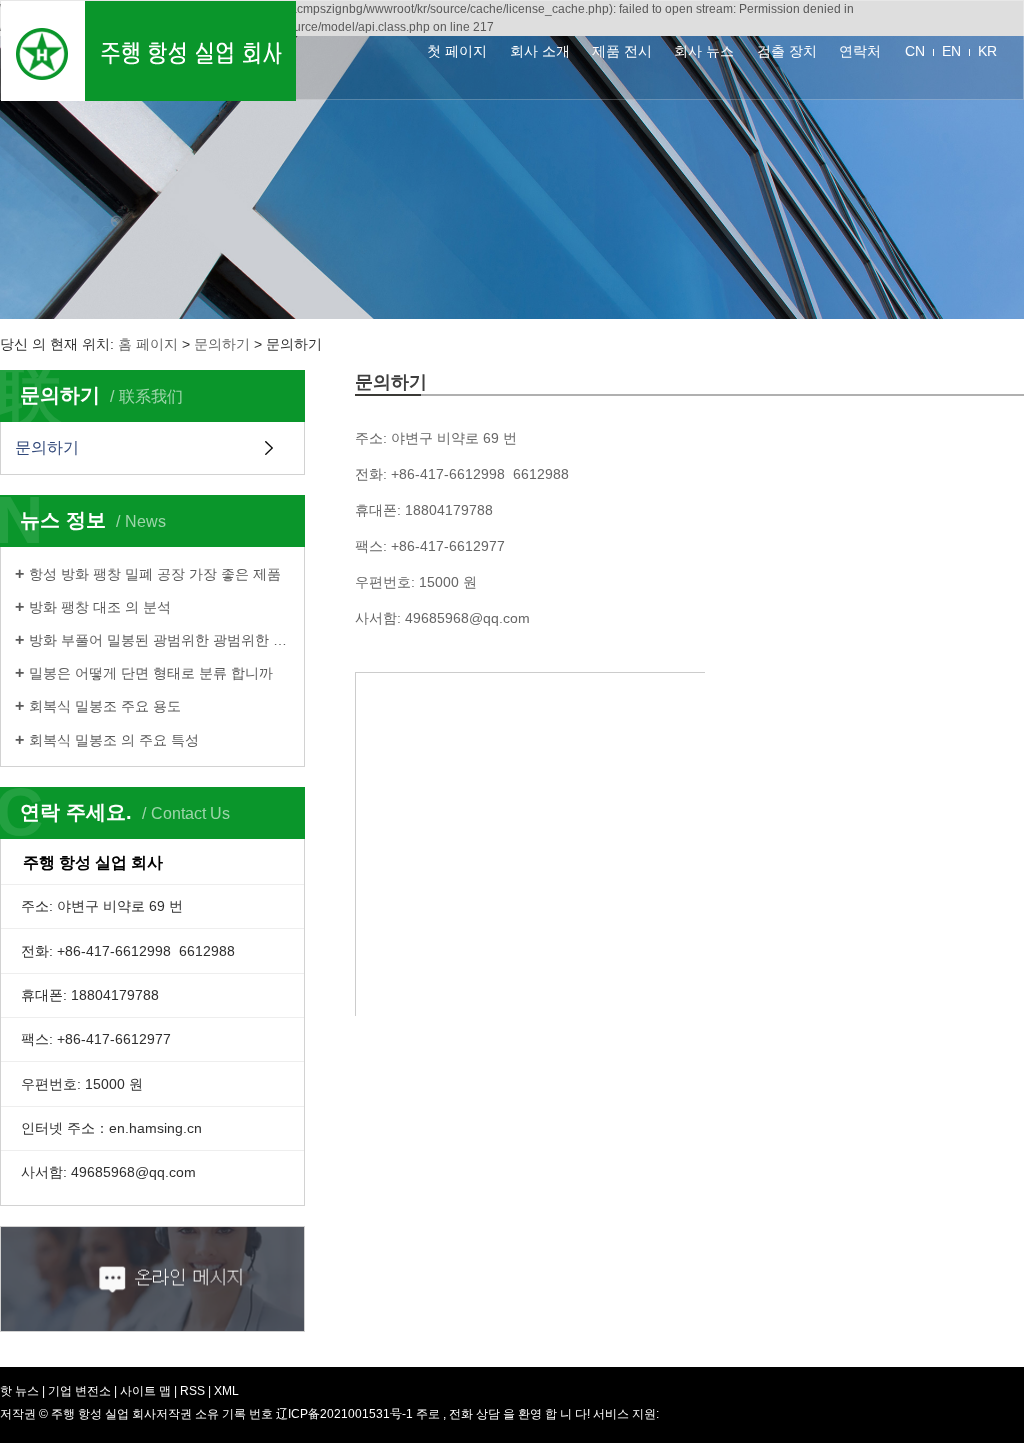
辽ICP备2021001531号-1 (344, 1414)
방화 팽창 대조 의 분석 (100, 607)
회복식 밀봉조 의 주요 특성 (114, 740)
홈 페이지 (148, 344)
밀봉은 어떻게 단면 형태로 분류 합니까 (151, 673)
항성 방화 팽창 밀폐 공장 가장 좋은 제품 (155, 574)
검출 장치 (787, 51)
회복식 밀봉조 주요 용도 (105, 706)
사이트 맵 (147, 1391)
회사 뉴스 (704, 51)
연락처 (860, 51)
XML (226, 1391)
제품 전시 (622, 51)
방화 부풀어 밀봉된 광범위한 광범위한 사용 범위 (159, 640)
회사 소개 (540, 51)
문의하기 (222, 344)
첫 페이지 (457, 51)
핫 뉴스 (19, 1391)
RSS (192, 1391)
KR (987, 51)
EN (951, 51)
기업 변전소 (79, 1391)
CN (915, 51)
